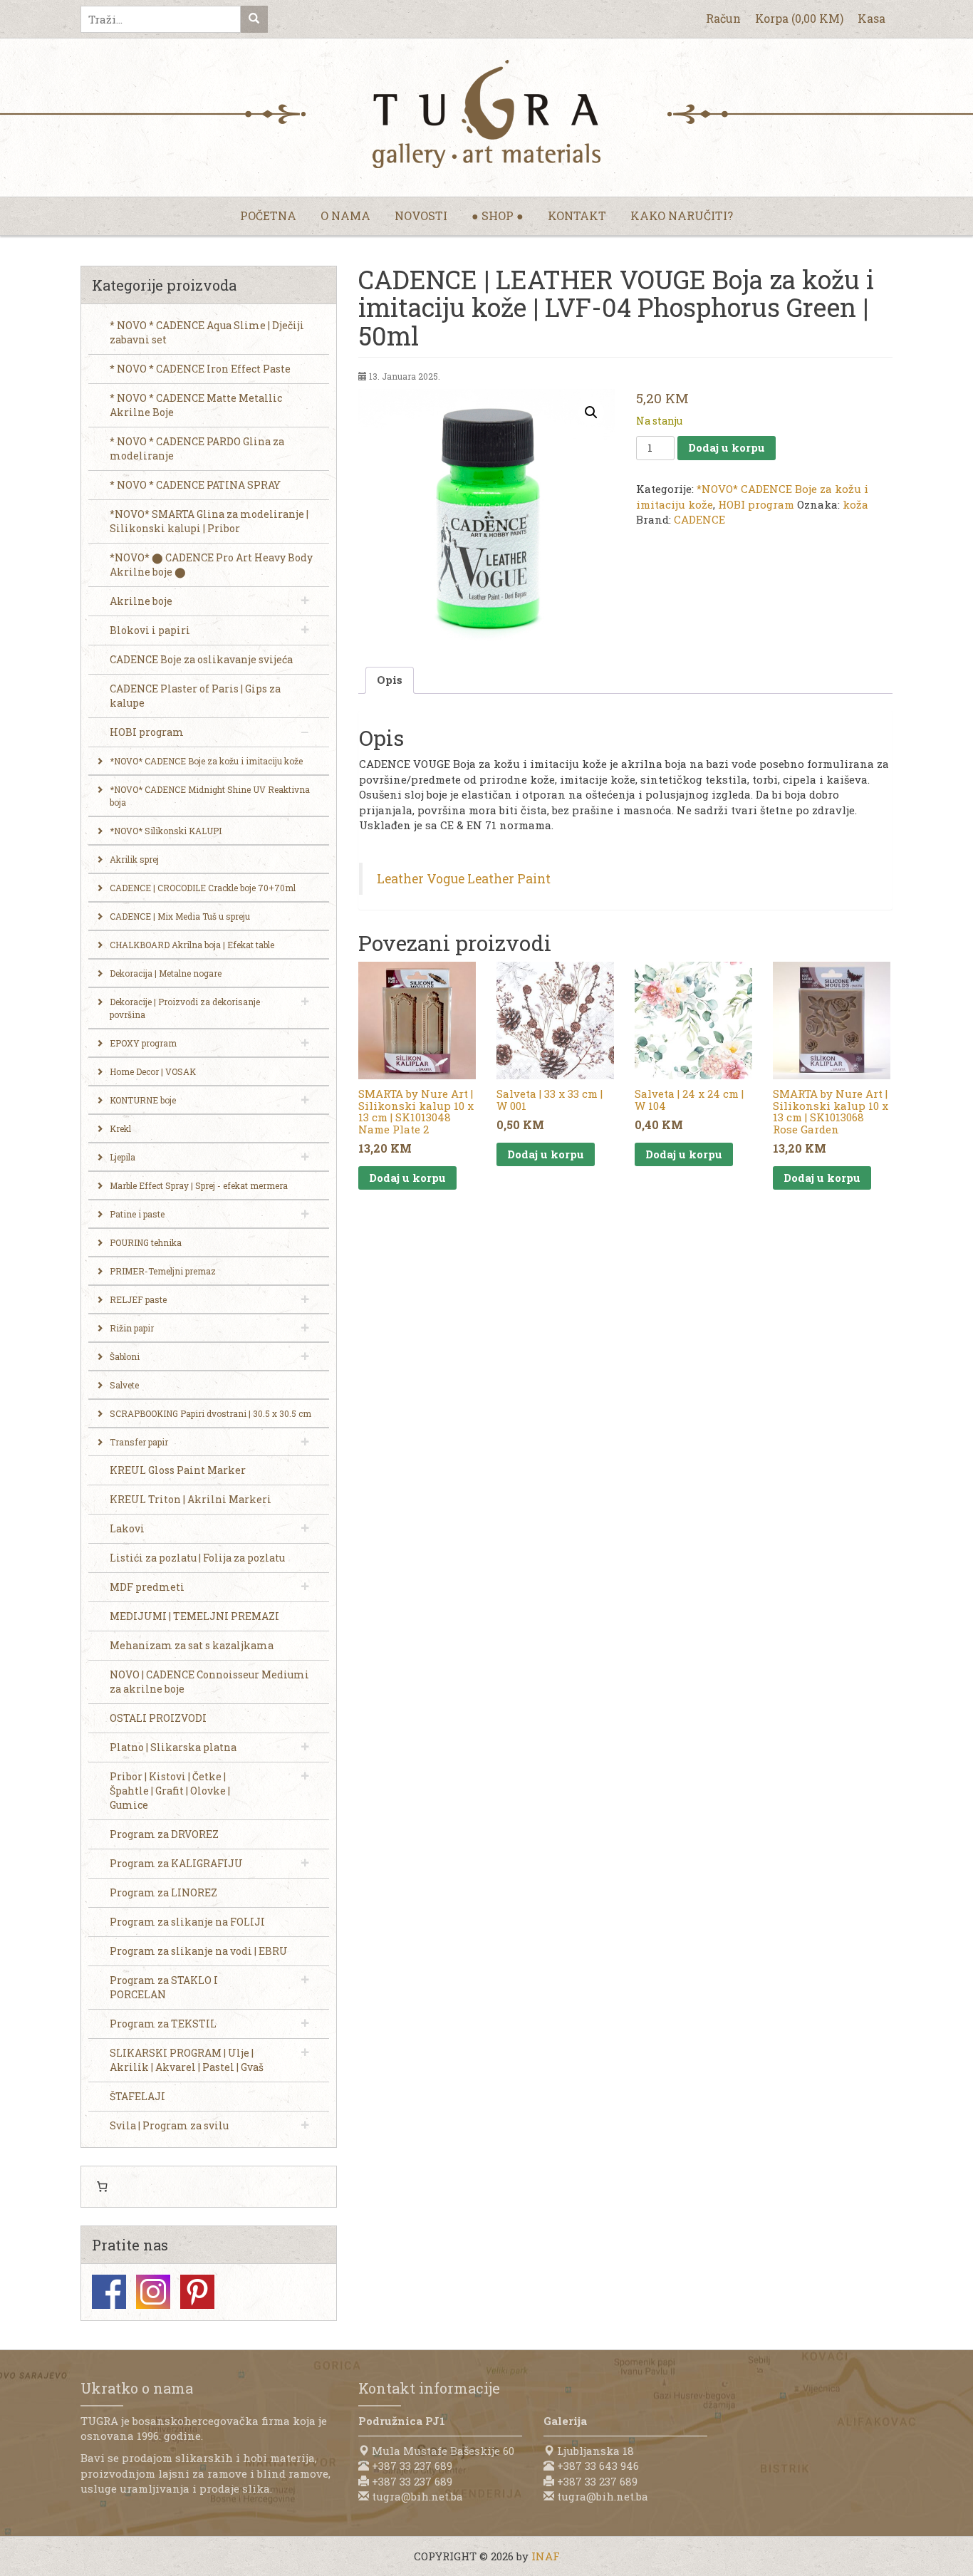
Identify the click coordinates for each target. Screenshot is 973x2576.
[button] (591, 412)
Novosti (421, 215)
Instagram (153, 2292)
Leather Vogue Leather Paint (464, 879)
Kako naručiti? (682, 215)
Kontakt (577, 215)
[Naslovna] (486, 114)
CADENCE (699, 519)
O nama (345, 215)
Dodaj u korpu (727, 447)
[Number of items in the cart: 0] (102, 2187)
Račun (723, 18)
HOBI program (756, 504)
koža (855, 504)
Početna (268, 215)
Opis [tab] (390, 680)
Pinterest (197, 2292)
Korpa (799, 18)
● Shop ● (498, 215)
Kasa (871, 18)
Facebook (109, 2292)
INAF (546, 2556)
